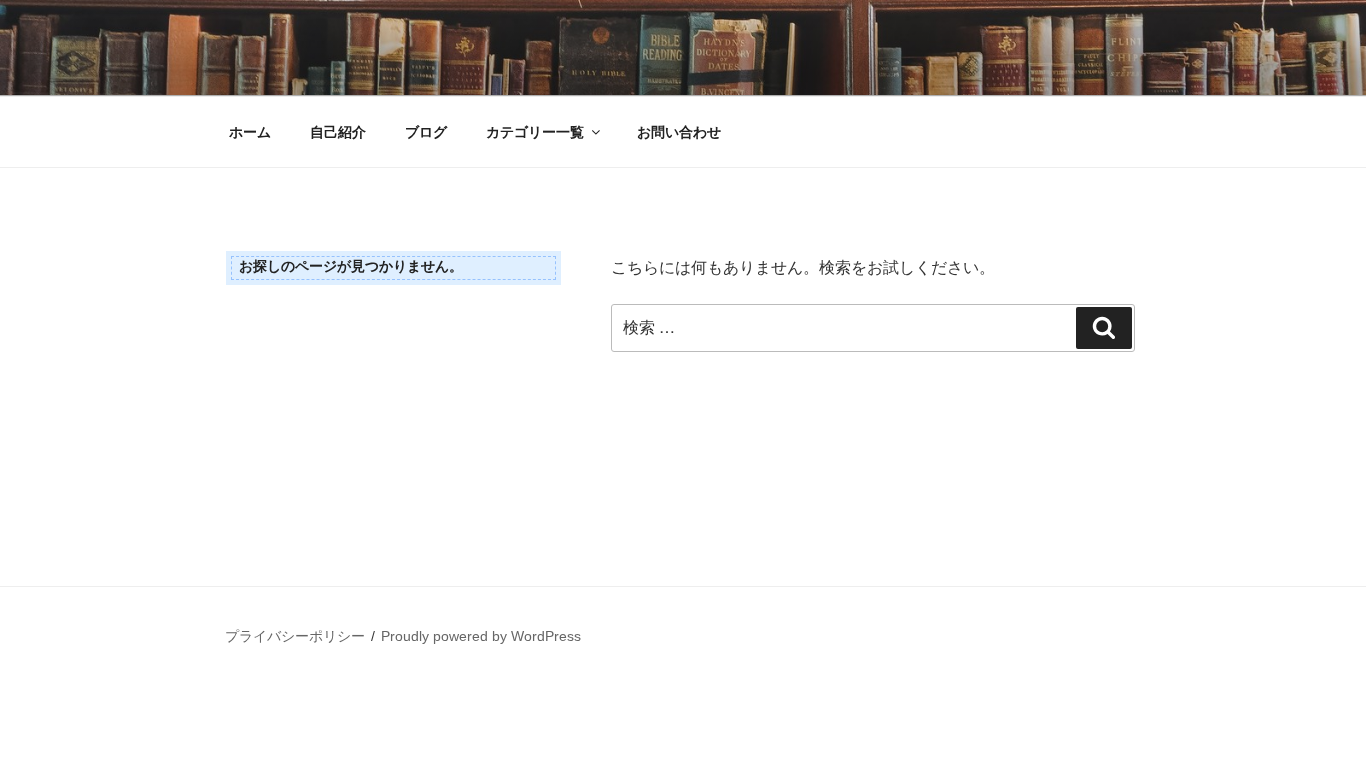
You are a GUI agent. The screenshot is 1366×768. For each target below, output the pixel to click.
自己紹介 (338, 132)
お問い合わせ (679, 132)
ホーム (250, 132)
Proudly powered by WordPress (481, 636)
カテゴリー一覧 (535, 132)
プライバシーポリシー (295, 636)
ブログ (426, 132)
